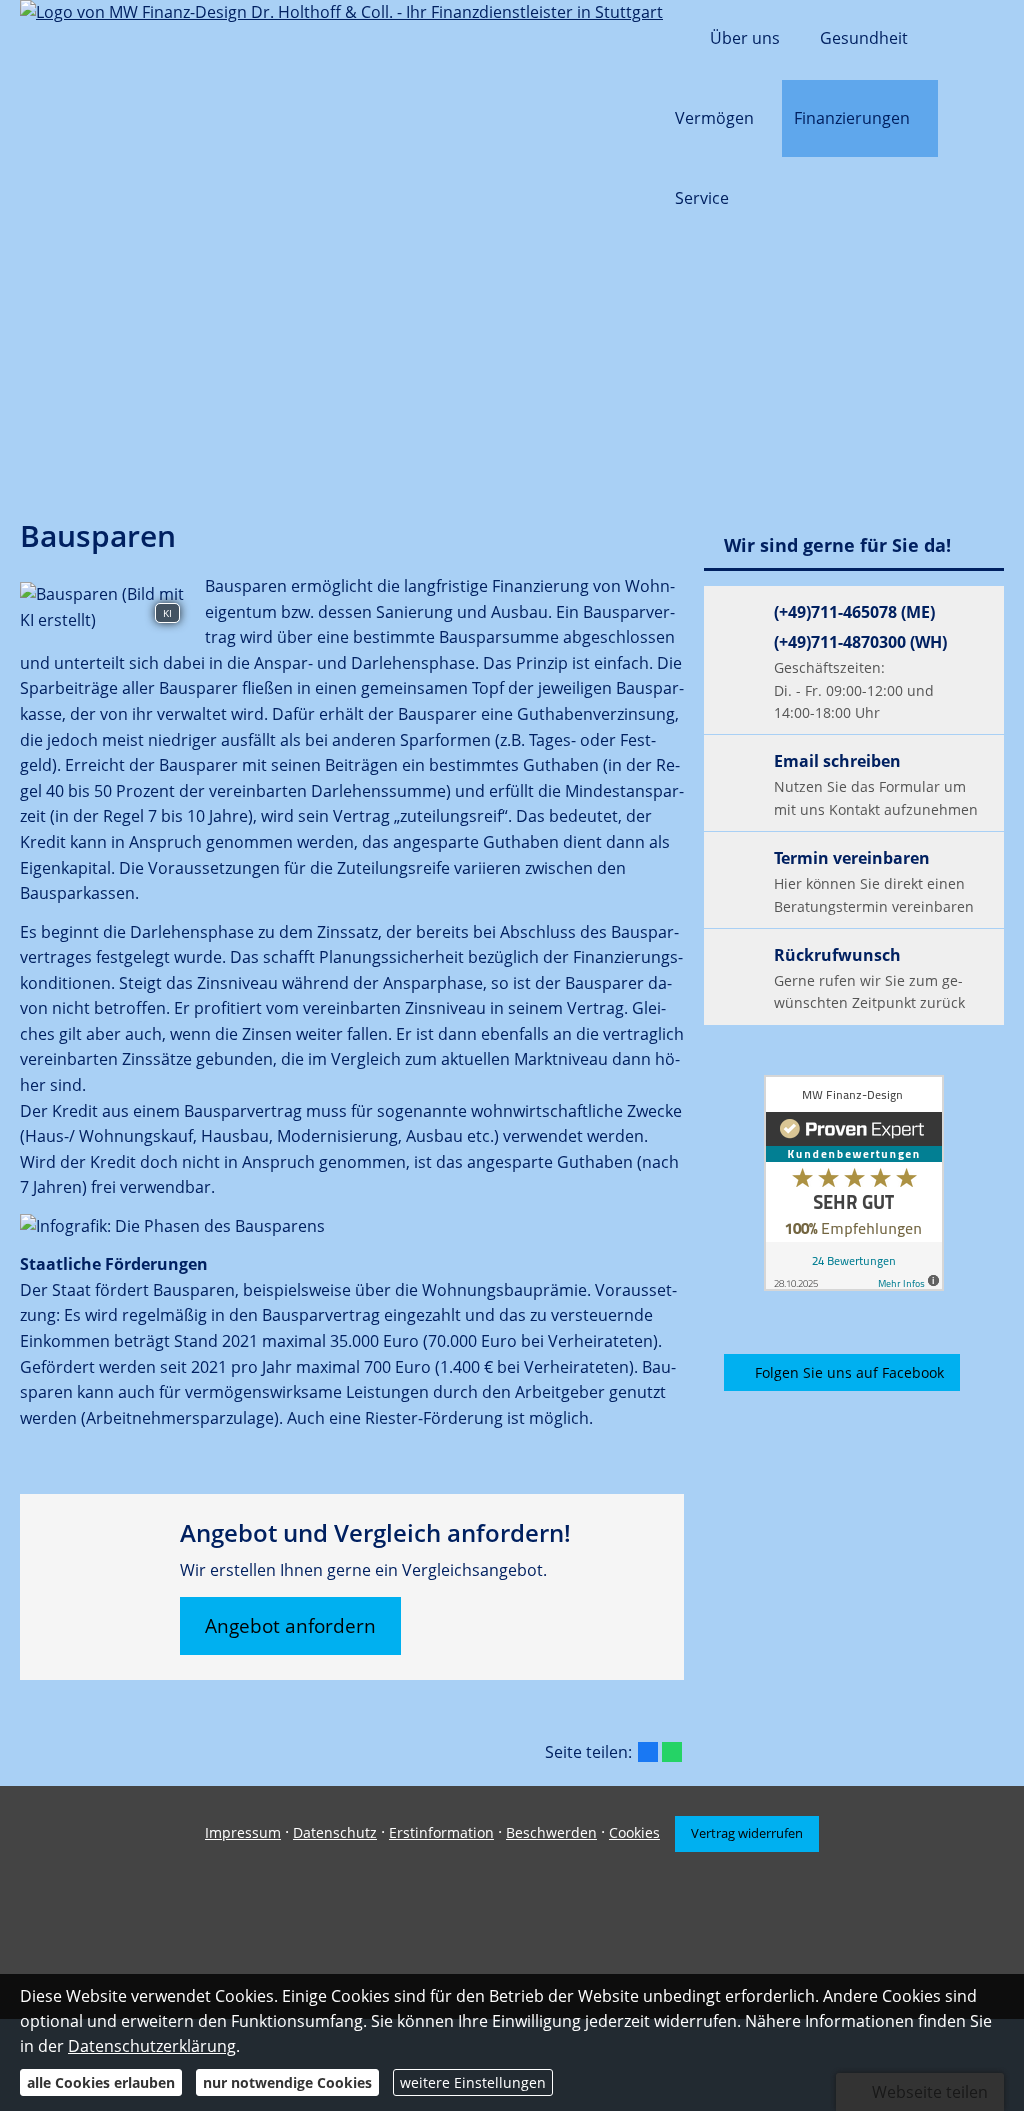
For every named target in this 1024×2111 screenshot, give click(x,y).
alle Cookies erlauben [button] (101, 2082)
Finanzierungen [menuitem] (852, 118)
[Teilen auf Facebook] (648, 1752)
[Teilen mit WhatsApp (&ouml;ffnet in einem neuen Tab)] (672, 1752)
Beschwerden (551, 1832)
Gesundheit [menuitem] (864, 38)
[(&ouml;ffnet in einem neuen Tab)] (854, 1183)
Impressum (243, 1832)
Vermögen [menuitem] (714, 118)
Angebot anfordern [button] (290, 1626)
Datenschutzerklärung (152, 2046)
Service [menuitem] (702, 198)
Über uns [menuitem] (745, 38)
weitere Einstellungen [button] (473, 2082)
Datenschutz (335, 1832)
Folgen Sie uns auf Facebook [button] (849, 1372)
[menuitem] (680, 40)
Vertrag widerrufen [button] (747, 1833)
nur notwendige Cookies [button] (287, 2082)
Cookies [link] (634, 1832)
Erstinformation (441, 1832)
